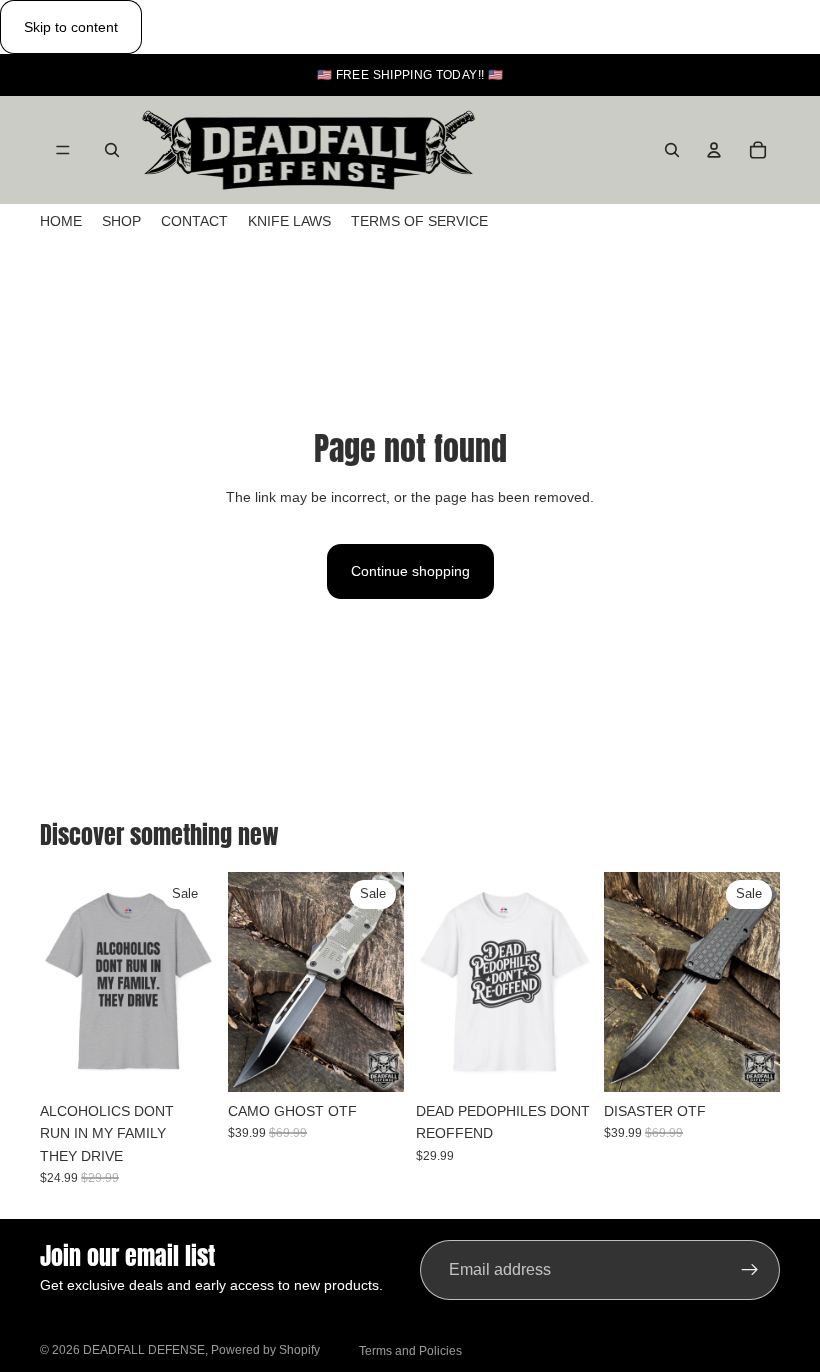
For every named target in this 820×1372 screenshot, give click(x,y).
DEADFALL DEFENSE (144, 1350)
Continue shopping (410, 571)
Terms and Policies (410, 1351)
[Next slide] (194, 982)
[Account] (714, 150)
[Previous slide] (62, 982)
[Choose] (185, 1061)
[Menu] (63, 151)
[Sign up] (750, 1270)
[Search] (112, 150)
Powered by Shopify (265, 1350)
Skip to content (71, 27)
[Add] (373, 1061)
